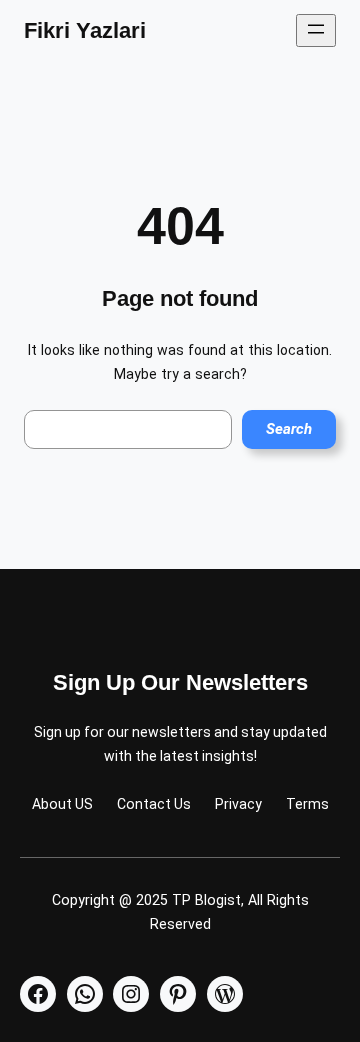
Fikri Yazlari (85, 30)
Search (289, 429)
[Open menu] (316, 30)
